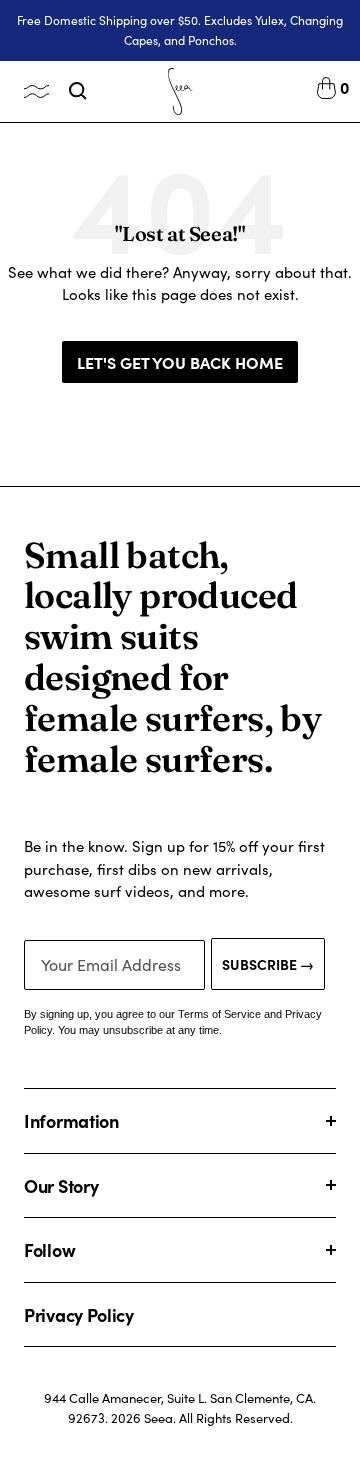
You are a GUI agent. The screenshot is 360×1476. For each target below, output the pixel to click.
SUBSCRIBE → (268, 964)
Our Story (61, 1185)
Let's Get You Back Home (180, 362)
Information (71, 1120)
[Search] (78, 91)
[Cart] (326, 91)
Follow (49, 1249)
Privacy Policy (79, 1314)
